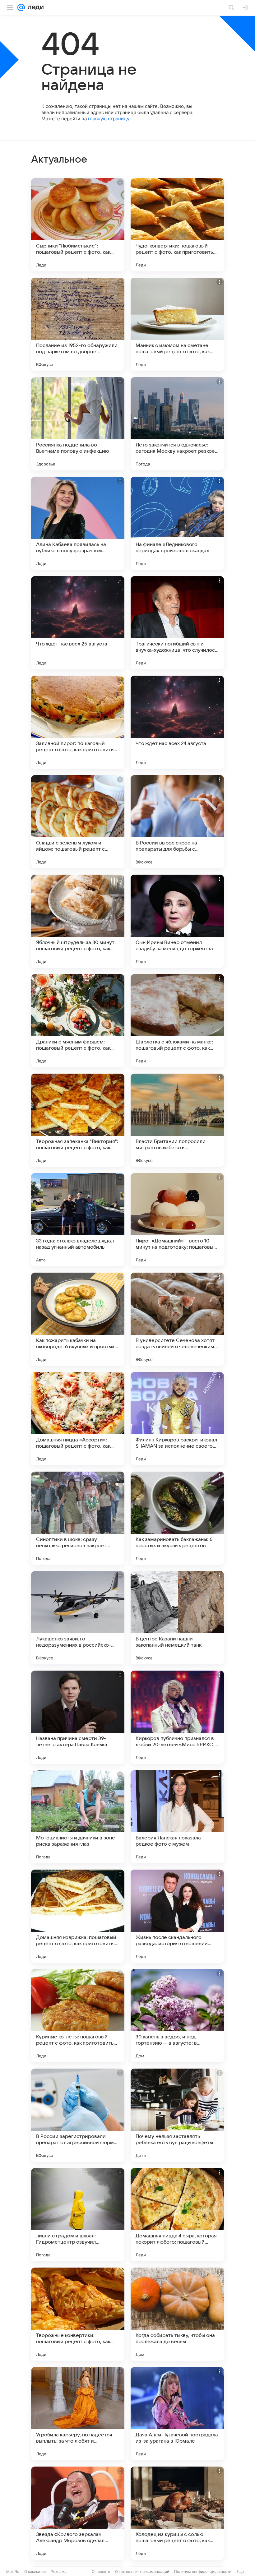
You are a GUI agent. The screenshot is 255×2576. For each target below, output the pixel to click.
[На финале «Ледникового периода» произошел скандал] (177, 523)
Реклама (59, 2571)
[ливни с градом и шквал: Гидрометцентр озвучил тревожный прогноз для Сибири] (78, 2215)
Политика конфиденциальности (203, 2571)
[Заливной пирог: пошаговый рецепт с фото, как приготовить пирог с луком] (78, 722)
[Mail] (21, 7)
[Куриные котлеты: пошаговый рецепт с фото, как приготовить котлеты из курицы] (78, 2016)
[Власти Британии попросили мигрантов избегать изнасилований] (177, 1120)
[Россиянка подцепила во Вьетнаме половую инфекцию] (78, 424)
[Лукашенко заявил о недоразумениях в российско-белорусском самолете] (78, 1618)
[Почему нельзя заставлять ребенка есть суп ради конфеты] (177, 2115)
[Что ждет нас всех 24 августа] (177, 722)
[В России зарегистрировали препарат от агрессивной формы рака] (78, 2115)
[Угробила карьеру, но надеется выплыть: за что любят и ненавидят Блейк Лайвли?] (78, 2414)
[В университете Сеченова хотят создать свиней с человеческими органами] (177, 1319)
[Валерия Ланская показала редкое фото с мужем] (177, 1817)
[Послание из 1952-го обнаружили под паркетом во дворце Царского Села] (78, 324)
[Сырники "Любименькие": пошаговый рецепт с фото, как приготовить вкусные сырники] (78, 225)
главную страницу (109, 119)
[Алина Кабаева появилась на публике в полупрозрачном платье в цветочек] (78, 523)
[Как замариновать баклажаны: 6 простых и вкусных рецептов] (177, 1518)
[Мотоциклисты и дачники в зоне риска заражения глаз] (78, 1817)
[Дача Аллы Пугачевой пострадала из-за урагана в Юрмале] (177, 2414)
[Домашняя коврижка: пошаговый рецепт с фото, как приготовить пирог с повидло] (78, 1916)
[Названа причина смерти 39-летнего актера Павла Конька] (78, 1717)
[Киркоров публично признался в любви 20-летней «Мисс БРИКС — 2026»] (177, 1717)
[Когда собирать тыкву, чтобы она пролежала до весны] (177, 2314)
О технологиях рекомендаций (142, 2571)
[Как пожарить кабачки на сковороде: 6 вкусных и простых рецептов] (78, 1319)
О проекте (101, 2571)
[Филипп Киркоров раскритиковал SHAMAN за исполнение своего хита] (177, 1419)
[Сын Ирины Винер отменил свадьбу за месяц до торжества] (177, 921)
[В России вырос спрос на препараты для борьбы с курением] (177, 822)
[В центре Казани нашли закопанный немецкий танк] (177, 1618)
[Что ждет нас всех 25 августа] (78, 623)
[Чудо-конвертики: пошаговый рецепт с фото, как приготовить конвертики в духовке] (177, 225)
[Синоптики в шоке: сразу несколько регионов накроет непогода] (78, 1518)
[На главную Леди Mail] (34, 7)
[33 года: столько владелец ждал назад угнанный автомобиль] (78, 1220)
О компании (35, 2571)
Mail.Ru (13, 2571)
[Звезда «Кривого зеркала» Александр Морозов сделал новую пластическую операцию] (78, 2513)
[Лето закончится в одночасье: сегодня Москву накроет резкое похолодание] (177, 424)
